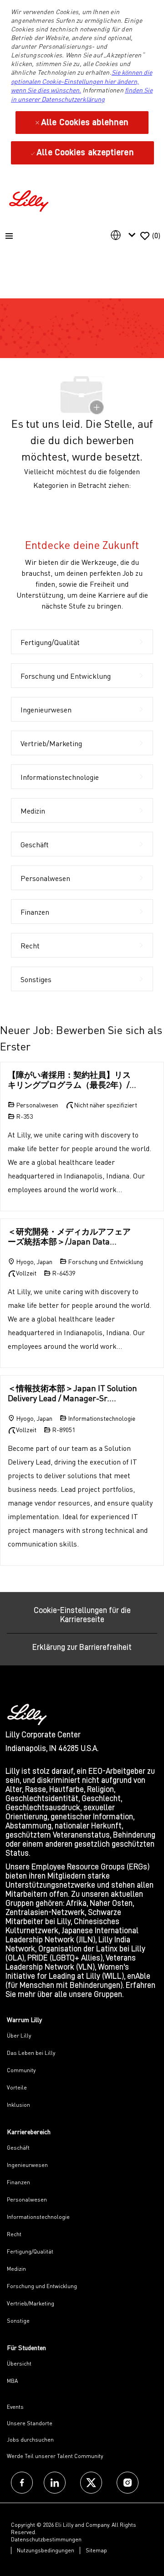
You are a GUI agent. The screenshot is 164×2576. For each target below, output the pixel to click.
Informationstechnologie (38, 2217)
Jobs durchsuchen (30, 2440)
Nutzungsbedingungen (46, 2550)
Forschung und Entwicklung (42, 2286)
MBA (12, 2381)
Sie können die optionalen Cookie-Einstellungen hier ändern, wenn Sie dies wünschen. (82, 81)
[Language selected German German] (125, 235)
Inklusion (18, 2105)
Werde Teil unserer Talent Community (55, 2456)
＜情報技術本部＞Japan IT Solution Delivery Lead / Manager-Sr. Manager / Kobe (72, 1393)
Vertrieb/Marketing (31, 2303)
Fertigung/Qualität (30, 2251)
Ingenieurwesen (27, 2165)
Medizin (16, 2269)
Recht (14, 2234)
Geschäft (18, 2148)
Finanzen (18, 2182)
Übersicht (19, 2363)
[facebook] (22, 2483)
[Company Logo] (30, 200)
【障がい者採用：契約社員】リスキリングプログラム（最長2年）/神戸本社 (73, 1080)
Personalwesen (27, 2200)
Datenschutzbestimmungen (46, 2539)
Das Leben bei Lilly (31, 2053)
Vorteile (17, 2087)
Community (21, 2070)
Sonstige (18, 2321)
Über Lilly (19, 2036)
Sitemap (96, 2550)
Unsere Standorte (30, 2423)
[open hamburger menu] (9, 236)
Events (15, 2407)
